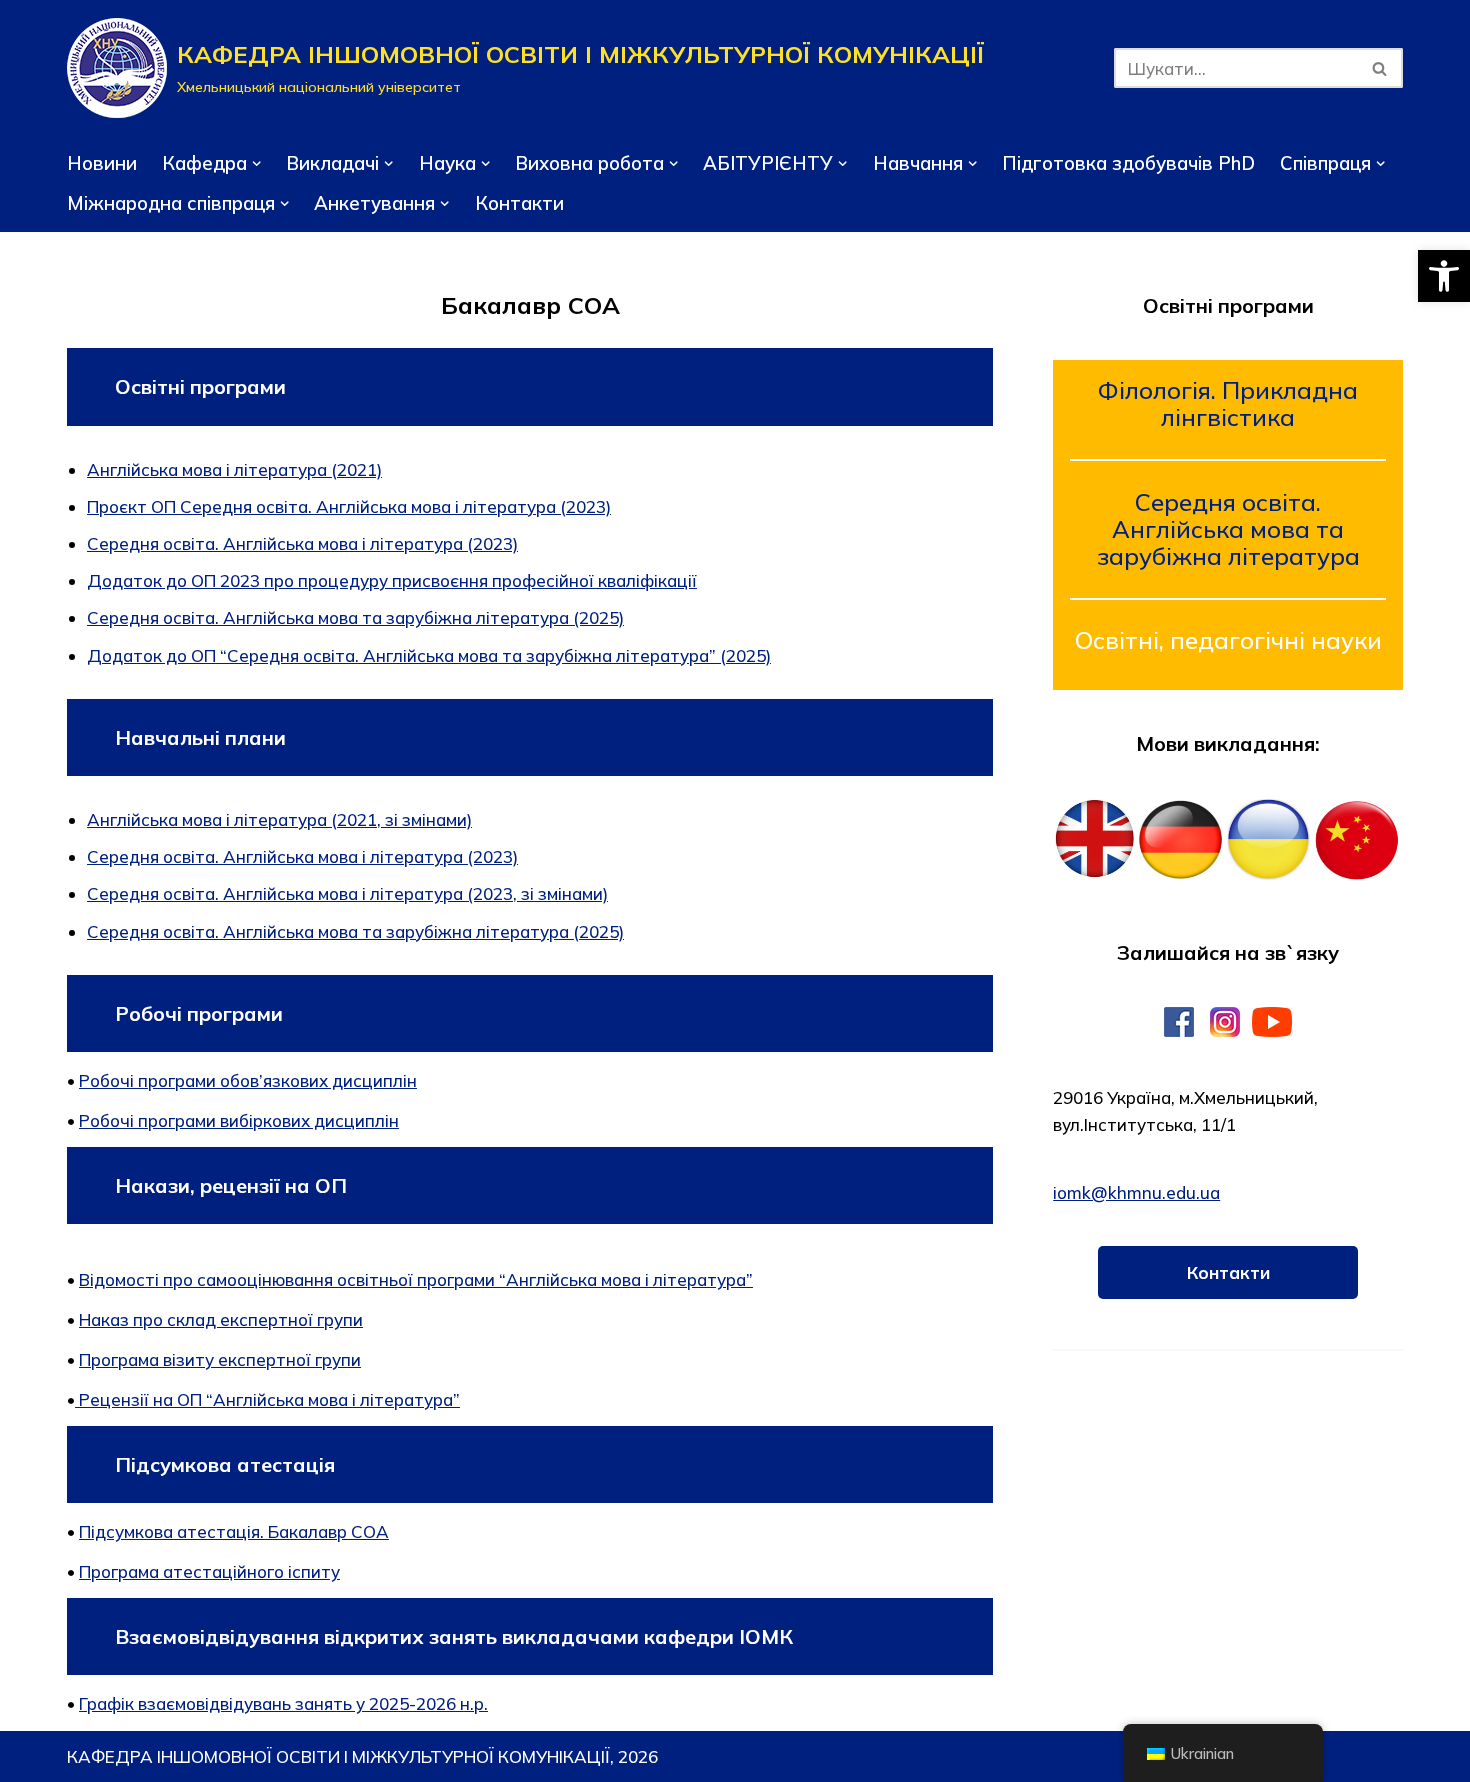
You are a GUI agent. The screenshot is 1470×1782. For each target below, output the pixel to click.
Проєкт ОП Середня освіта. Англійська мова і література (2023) (349, 506)
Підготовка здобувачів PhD (1128, 163)
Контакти (519, 203)
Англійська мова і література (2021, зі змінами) (279, 819)
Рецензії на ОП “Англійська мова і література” (269, 1399)
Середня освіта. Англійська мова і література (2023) (302, 543)
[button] (1444, 276)
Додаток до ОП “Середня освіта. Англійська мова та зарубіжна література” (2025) (429, 655)
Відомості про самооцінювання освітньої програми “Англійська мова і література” (416, 1279)
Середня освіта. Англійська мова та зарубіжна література (1228, 529)
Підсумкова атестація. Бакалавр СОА (234, 1531)
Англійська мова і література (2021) (234, 469)
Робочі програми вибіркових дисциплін (239, 1120)
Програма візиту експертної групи (220, 1359)
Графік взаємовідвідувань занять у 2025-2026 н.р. (283, 1703)
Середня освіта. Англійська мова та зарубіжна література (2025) (355, 617)
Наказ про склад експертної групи (221, 1319)
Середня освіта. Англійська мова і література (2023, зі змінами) (347, 893)
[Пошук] (1380, 68)
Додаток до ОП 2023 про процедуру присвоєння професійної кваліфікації (392, 580)
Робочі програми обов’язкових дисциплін (248, 1080)
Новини (102, 163)
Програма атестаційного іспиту (209, 1571)
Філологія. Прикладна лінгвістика (1228, 403)
